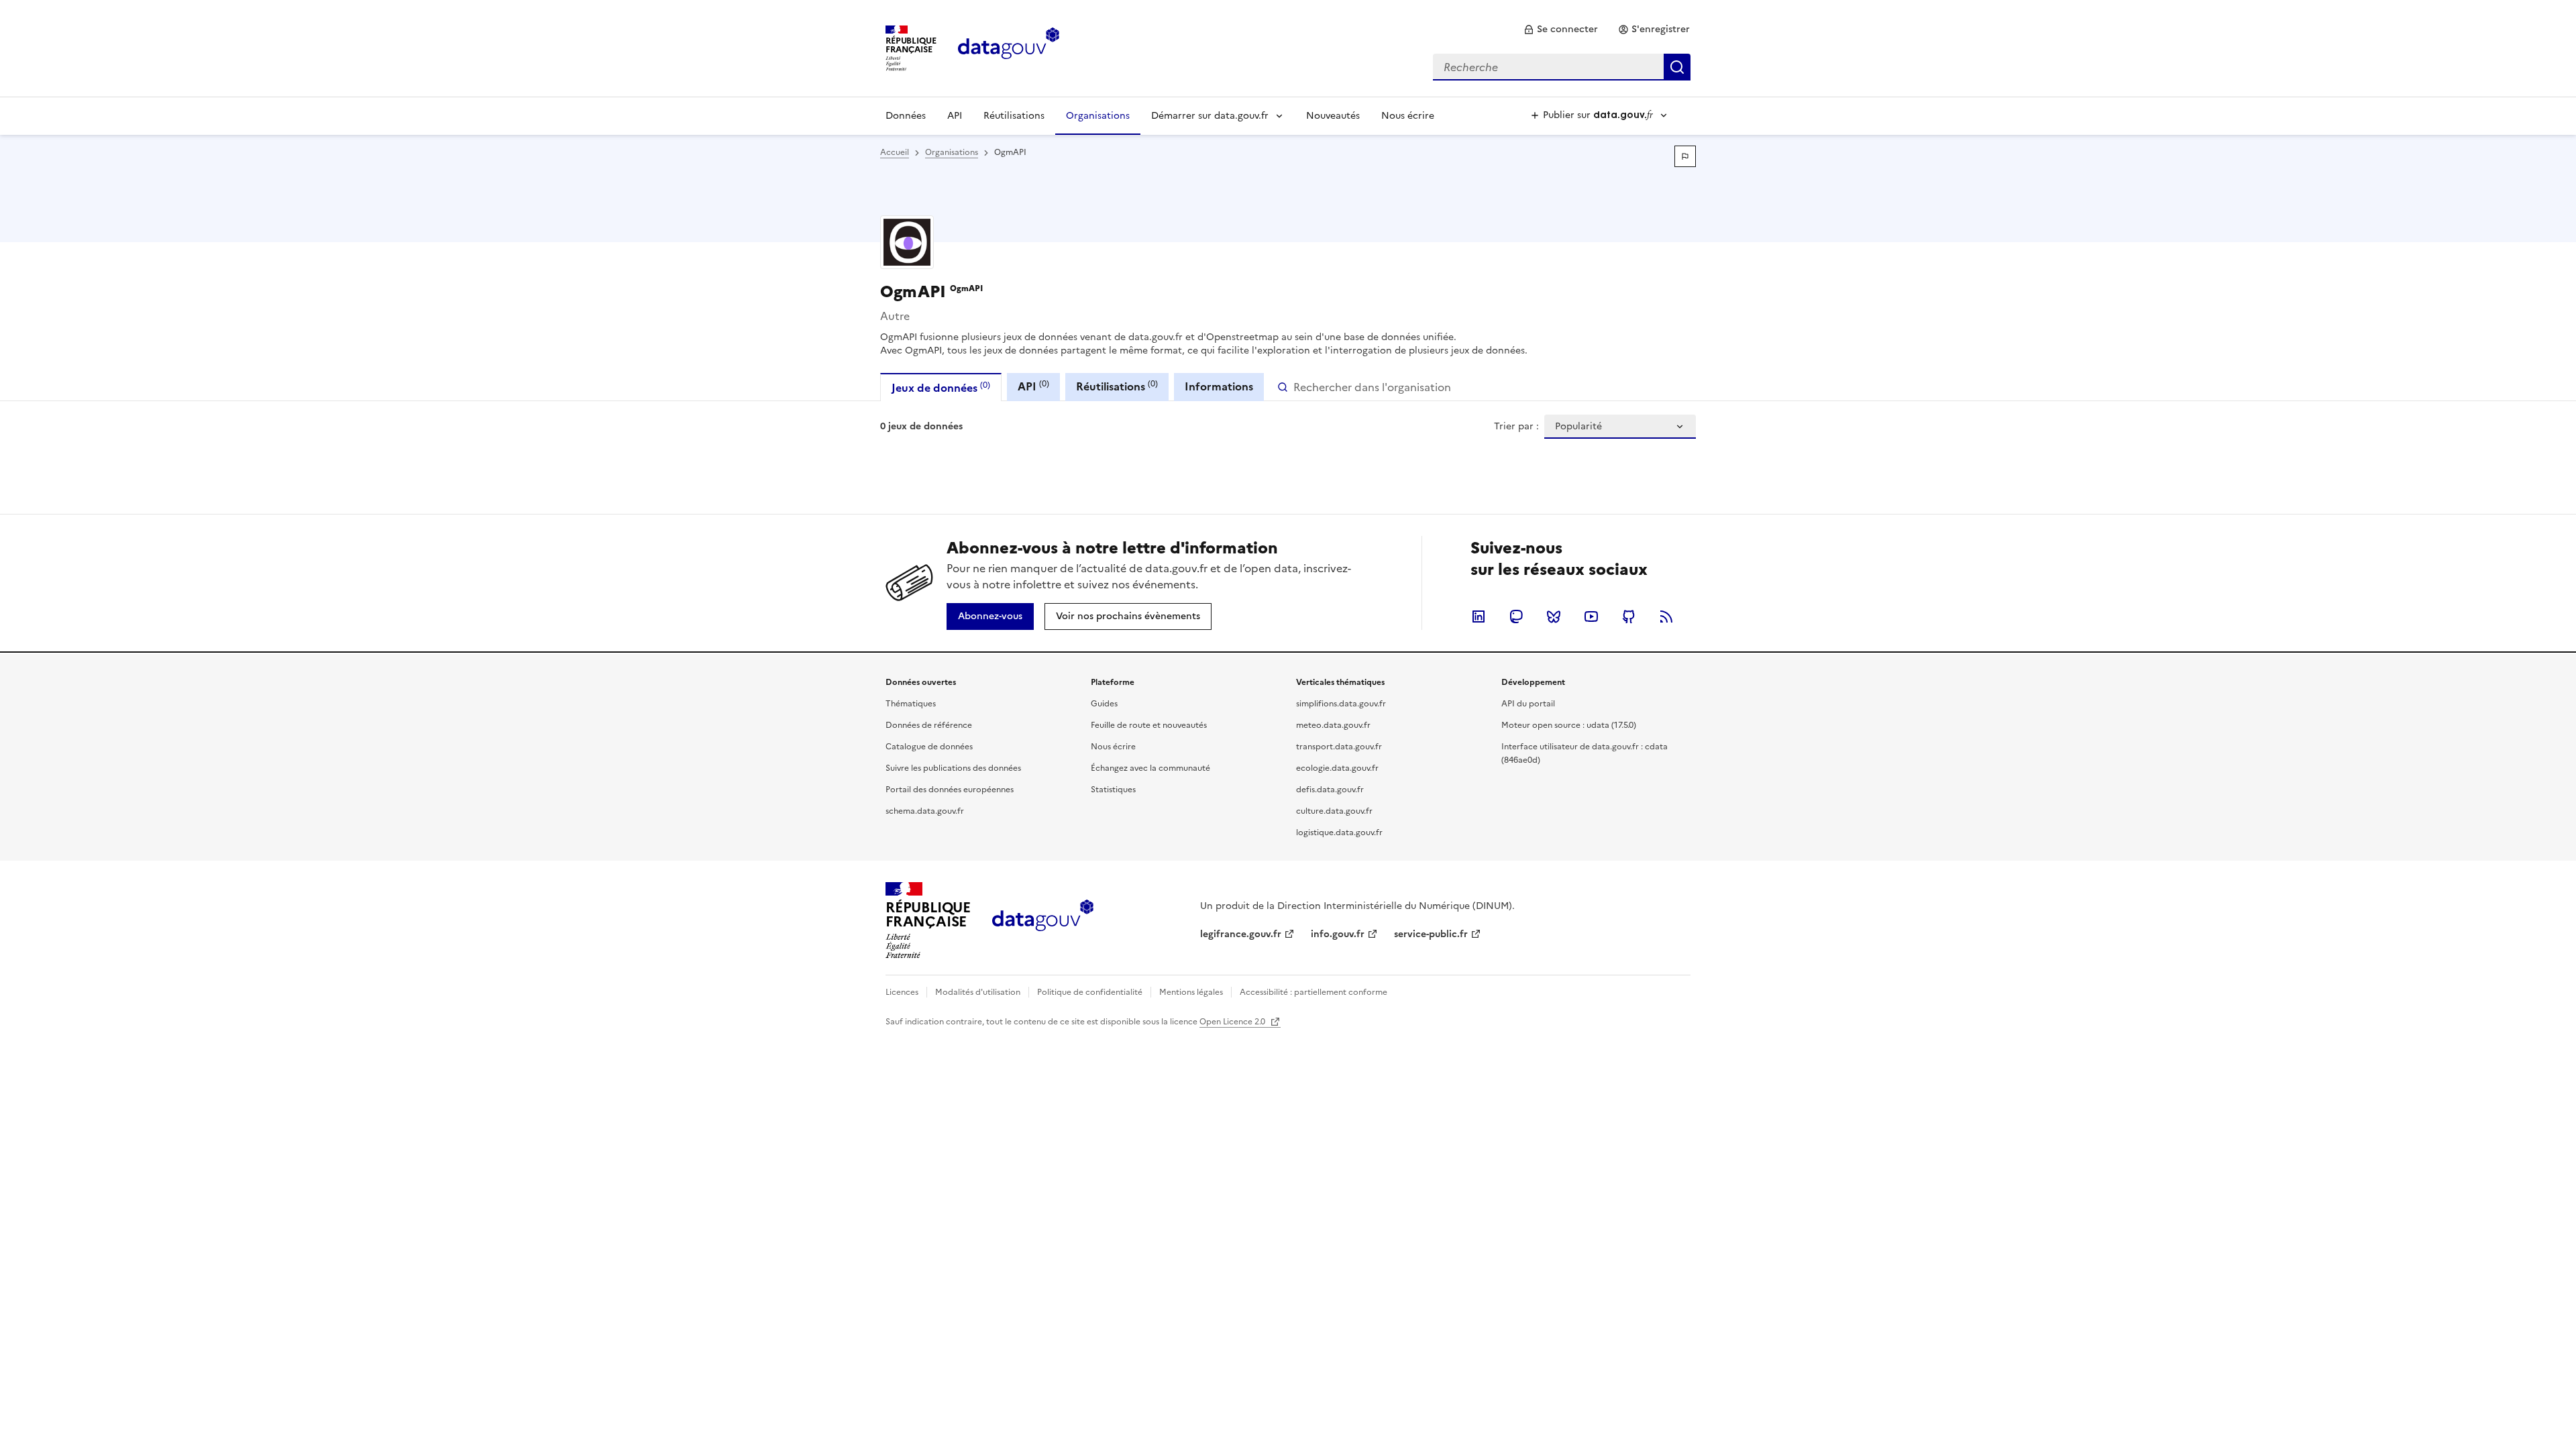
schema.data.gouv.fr (925, 811)
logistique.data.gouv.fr (1339, 833)
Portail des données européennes (950, 790)
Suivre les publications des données (953, 768)
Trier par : (1516, 427)
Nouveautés (1333, 116)
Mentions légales (1191, 992)
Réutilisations (1014, 116)
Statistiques (1113, 790)
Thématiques (911, 704)
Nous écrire (1408, 116)
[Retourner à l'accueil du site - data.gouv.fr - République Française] (1043, 920)
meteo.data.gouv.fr (1333, 725)
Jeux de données (941, 387)
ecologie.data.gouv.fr (1337, 768)
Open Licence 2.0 (1233, 1022)
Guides (1104, 704)
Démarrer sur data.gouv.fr (1210, 116)
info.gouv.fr (1338, 934)
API (955, 116)
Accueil (895, 152)
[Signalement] (1685, 156)
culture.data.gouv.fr (1334, 811)
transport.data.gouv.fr (1339, 747)
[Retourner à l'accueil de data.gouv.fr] (1009, 47)
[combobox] (1562, 67)
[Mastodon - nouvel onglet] (1516, 616)
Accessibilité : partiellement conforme (1313, 992)
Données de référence (929, 725)
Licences (902, 992)
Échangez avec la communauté (1150, 768)
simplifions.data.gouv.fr (1341, 704)
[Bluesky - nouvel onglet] (1554, 616)
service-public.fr (1431, 934)
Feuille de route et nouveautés (1149, 725)
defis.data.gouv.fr (1330, 790)
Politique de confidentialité (1090, 992)
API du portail (1528, 704)
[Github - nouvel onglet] (1629, 616)
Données (906, 116)
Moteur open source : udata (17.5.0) (1569, 725)
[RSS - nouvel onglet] (1666, 616)
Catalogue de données (929, 747)
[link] (1561, 30)
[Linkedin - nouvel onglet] (1479, 616)
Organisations (1098, 116)
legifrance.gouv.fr (1241, 934)
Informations (1219, 386)
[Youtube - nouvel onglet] (1591, 616)
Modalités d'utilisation (978, 992)
